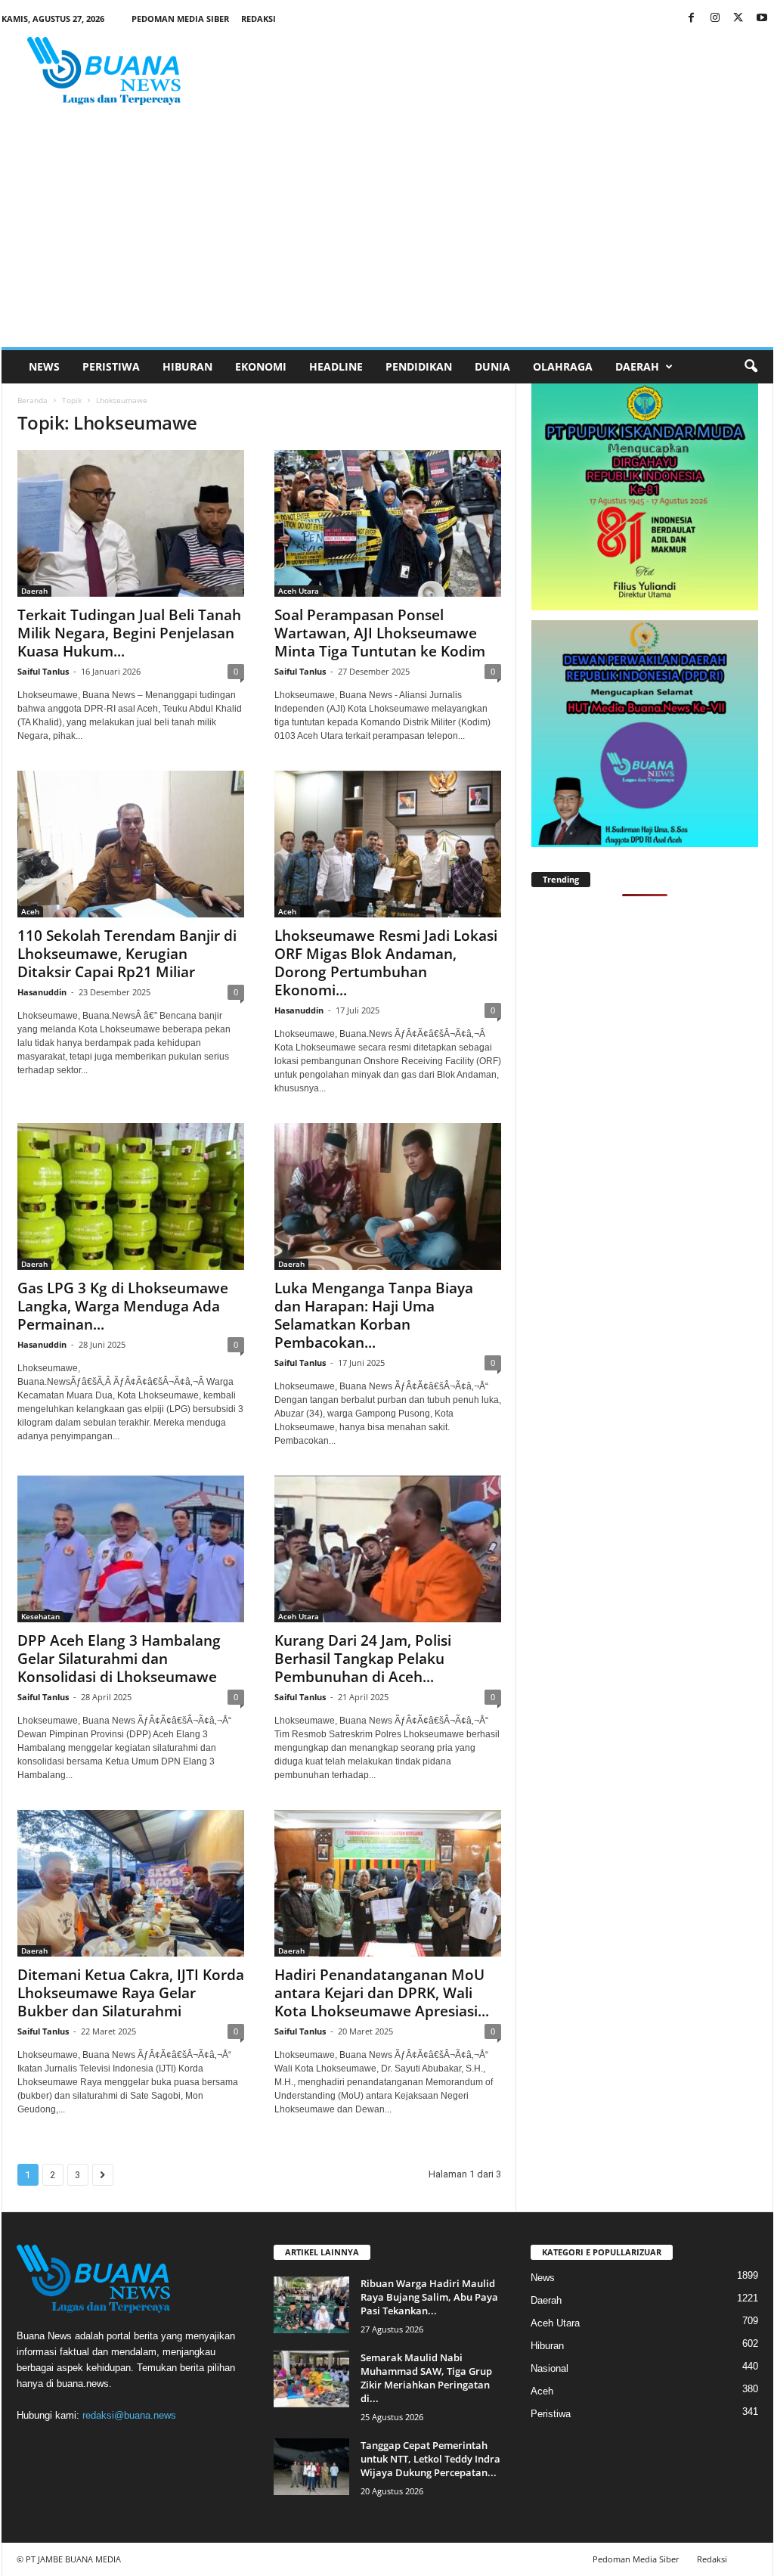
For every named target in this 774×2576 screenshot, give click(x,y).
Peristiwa (111, 366)
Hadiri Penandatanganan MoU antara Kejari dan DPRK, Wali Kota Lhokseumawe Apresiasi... (382, 1993)
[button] (751, 367)
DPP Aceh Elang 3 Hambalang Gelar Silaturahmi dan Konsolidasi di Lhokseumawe (119, 1659)
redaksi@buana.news (129, 2415)
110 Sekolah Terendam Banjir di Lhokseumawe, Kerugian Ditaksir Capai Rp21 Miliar (127, 954)
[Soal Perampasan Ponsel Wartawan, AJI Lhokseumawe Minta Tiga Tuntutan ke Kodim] (388, 523)
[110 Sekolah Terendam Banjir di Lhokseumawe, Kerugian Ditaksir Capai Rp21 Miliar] (131, 844)
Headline (336, 366)
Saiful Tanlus (43, 671)
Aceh (30, 911)
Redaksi (259, 19)
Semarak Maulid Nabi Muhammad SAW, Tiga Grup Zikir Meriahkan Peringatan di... (426, 2378)
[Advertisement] (387, 234)
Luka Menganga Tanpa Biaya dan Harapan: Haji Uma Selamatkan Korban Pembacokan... (374, 1315)
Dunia (492, 366)
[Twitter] (738, 19)
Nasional (550, 2368)
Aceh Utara (299, 591)
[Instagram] (715, 19)
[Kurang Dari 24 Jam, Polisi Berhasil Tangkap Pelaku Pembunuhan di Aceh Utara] (388, 1549)
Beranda (33, 400)
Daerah (637, 366)
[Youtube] (762, 19)
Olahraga (563, 366)
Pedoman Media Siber (180, 19)
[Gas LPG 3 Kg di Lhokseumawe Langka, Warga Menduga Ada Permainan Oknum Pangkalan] (131, 1196)
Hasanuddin (42, 992)
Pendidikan (419, 366)
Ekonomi (261, 366)
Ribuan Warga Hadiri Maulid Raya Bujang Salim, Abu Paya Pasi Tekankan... (429, 2297)
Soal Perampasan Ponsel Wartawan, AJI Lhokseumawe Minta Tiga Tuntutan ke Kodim (380, 633)
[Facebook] (692, 19)
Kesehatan (40, 1616)
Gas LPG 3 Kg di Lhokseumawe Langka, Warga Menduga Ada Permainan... (123, 1306)
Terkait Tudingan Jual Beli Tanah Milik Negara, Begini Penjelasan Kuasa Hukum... (129, 633)
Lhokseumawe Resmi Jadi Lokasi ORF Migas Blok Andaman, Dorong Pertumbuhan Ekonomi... (386, 963)
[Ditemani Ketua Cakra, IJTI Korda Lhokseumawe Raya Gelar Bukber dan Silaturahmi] (131, 1883)
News (44, 366)
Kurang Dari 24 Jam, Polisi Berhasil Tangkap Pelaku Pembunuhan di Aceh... (363, 1659)
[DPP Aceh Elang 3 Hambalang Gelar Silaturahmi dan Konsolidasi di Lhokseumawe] (131, 1549)
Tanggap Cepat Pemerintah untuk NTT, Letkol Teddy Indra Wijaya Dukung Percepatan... (430, 2459)
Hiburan (187, 366)
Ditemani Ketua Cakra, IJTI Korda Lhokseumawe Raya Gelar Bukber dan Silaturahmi (131, 1993)
